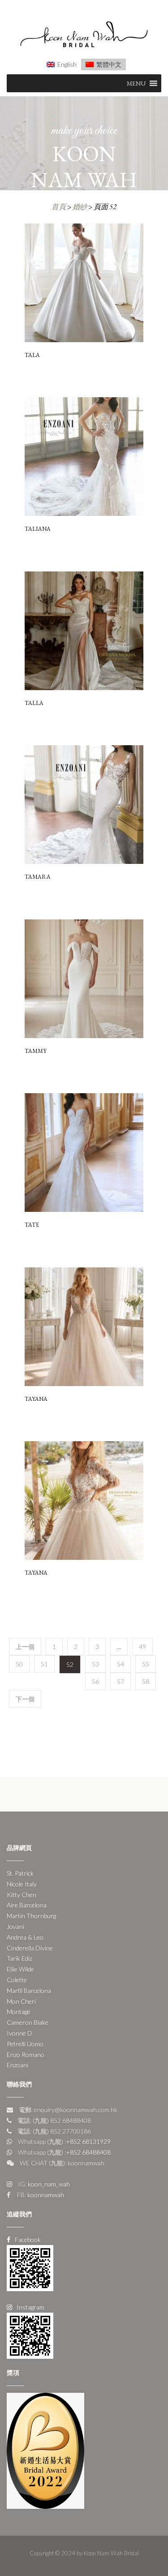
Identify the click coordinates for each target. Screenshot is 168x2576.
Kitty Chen (22, 1895)
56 (95, 1681)
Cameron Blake (28, 2022)
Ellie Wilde (20, 1969)
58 (146, 1681)
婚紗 (80, 207)
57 (121, 1681)
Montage (19, 2011)
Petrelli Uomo (25, 2044)
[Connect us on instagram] (30, 2335)
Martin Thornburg (31, 1916)
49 (142, 1646)
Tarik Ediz (19, 1958)
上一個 (25, 1646)
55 (146, 1664)
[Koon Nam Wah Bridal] (84, 36)
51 (44, 1664)
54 (121, 1664)
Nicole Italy (22, 1884)
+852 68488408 (88, 2152)
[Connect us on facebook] (30, 2267)
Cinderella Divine (30, 1948)
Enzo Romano (26, 2054)
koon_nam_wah (48, 2184)
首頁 (59, 207)
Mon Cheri (21, 2001)
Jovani (15, 1926)
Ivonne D (19, 2033)
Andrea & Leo (25, 1937)
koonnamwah (45, 2195)
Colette (17, 1980)
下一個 (25, 1699)
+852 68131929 (88, 2141)
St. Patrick (20, 1873)
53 (95, 1664)
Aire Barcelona (27, 1905)
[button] (136, 83)
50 (19, 1664)
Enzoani (17, 2065)
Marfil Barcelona (29, 1990)
